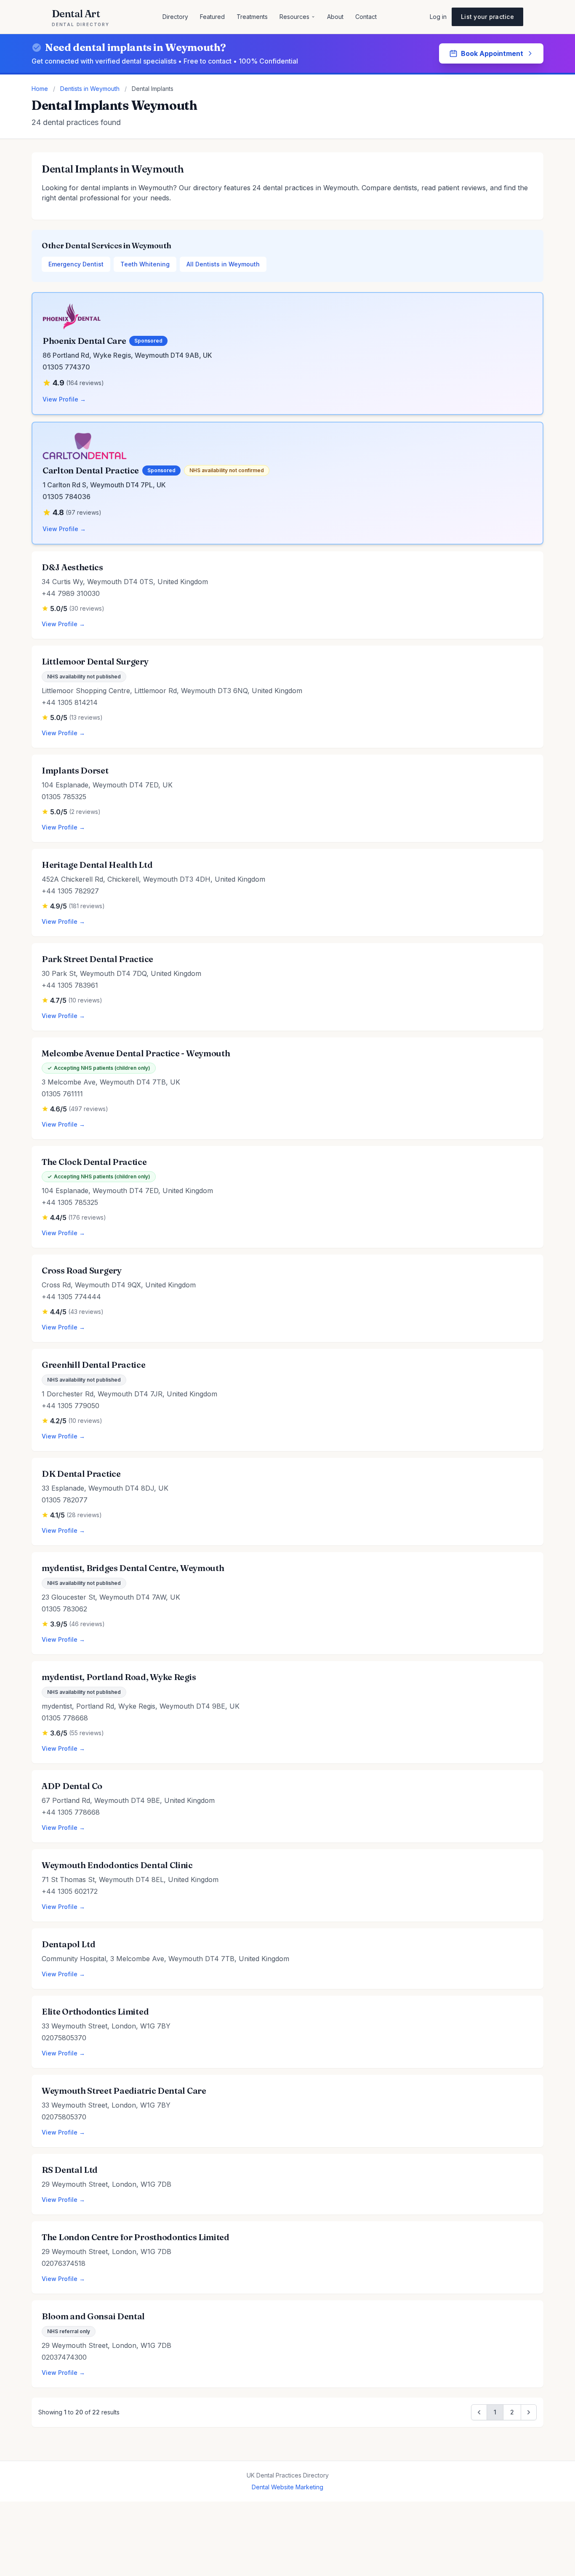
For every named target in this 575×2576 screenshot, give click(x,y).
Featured (212, 17)
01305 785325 (64, 797)
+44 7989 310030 (71, 593)
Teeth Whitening (145, 264)
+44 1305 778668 (71, 1812)
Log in (438, 17)
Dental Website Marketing (287, 2487)
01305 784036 (67, 497)
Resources (294, 17)
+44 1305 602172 (70, 1891)
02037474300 (64, 2357)
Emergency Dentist (76, 264)
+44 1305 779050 (71, 1406)
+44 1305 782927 (70, 891)
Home (40, 89)
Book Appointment (492, 53)
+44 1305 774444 (71, 1297)
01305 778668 (65, 1718)
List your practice (487, 17)
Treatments (252, 17)
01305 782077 (65, 1500)
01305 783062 (64, 1609)
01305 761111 (62, 1094)
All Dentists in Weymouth (223, 264)
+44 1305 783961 (70, 985)
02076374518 (64, 2263)
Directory (175, 17)
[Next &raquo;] (529, 2412)
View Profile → (64, 399)
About (335, 17)
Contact (366, 17)
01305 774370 (66, 367)
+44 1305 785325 (70, 1202)
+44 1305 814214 (70, 702)
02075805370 (64, 2038)
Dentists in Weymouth (90, 89)
